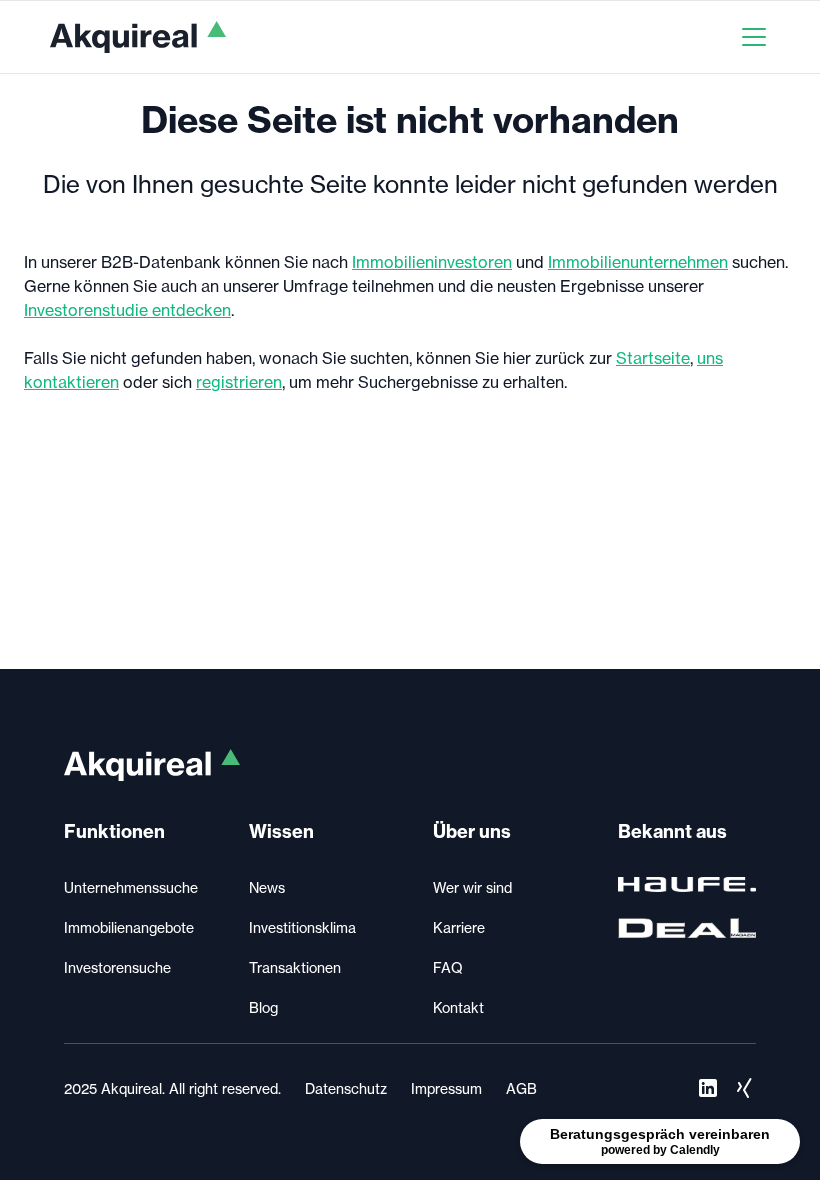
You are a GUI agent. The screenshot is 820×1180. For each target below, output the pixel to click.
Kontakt (458, 1008)
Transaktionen (295, 968)
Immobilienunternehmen (638, 262)
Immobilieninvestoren (432, 262)
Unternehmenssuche (131, 888)
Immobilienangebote (129, 928)
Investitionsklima (302, 928)
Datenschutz (346, 1089)
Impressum (446, 1089)
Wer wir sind (472, 888)
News (267, 888)
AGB (521, 1089)
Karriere (459, 928)
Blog (263, 1008)
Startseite (653, 358)
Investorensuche (117, 968)
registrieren (239, 382)
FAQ (448, 968)
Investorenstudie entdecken (127, 310)
